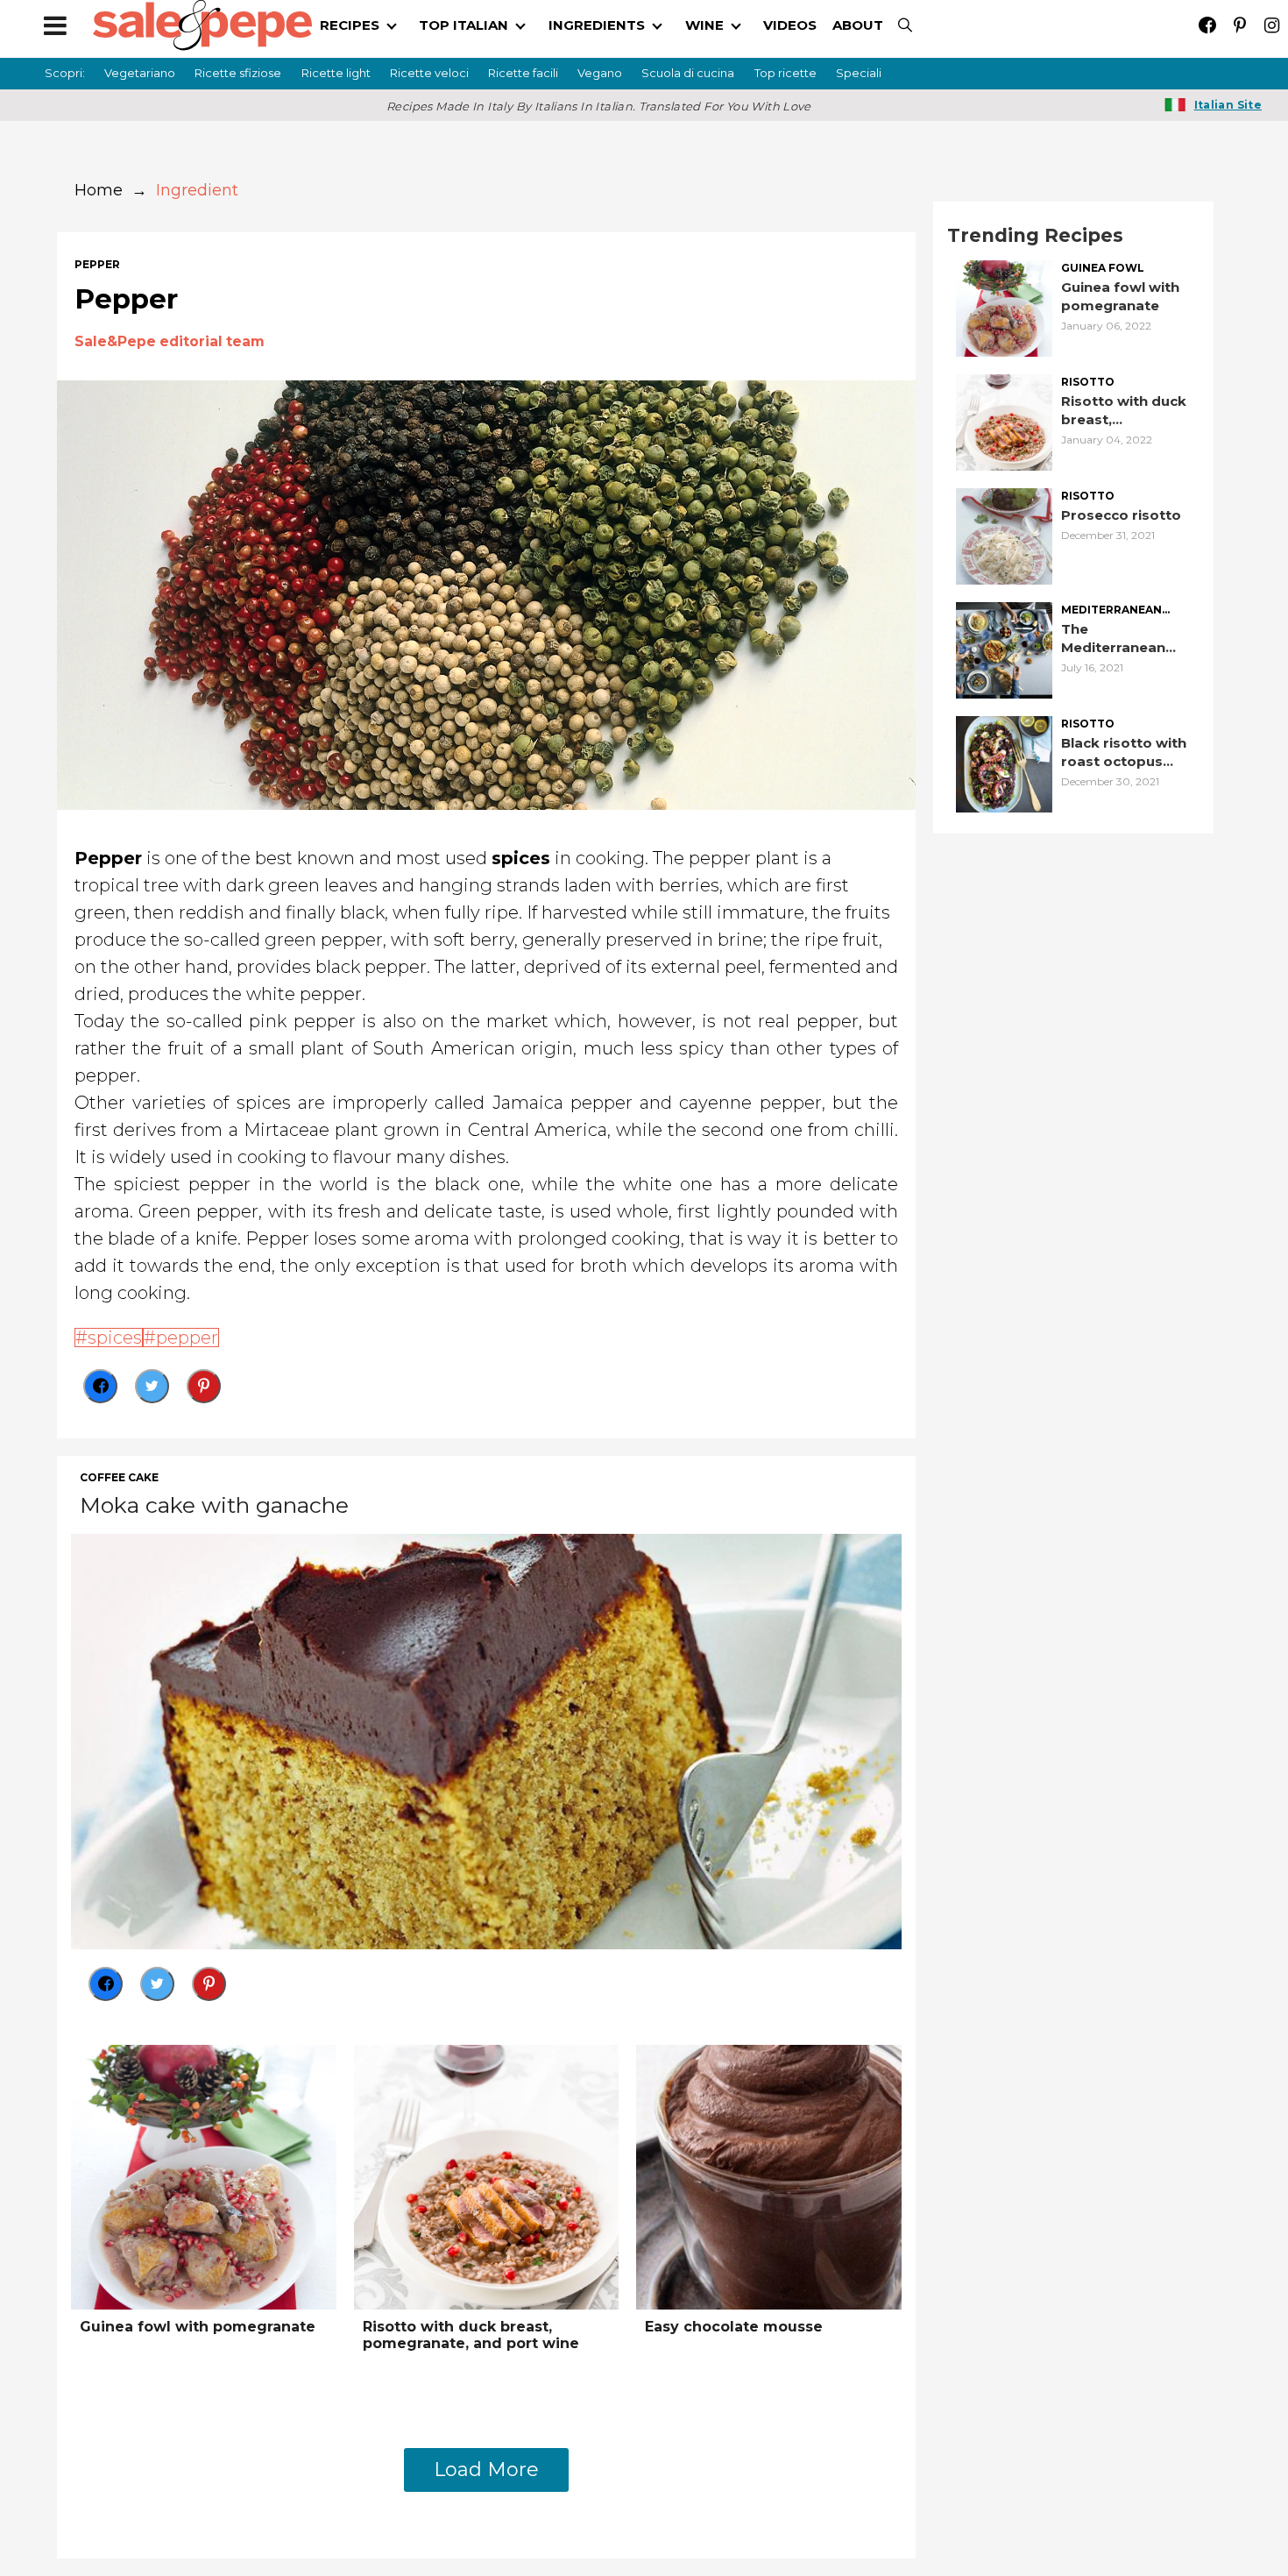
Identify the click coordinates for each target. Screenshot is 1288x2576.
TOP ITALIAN (464, 25)
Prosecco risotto (1121, 515)
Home (99, 190)
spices (115, 1338)
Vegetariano (140, 73)
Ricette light (336, 73)
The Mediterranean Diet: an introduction (1113, 639)
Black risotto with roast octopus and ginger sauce (1124, 752)
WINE (704, 25)
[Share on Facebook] (100, 1386)
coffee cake (119, 1478)
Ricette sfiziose (238, 73)
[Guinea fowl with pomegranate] (204, 2176)
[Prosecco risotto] (1004, 535)
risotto (1088, 382)
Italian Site (1228, 105)
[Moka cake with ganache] (486, 1739)
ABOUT (858, 25)
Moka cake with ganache (214, 1505)
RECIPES (350, 25)
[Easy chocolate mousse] (769, 2176)
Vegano (600, 73)
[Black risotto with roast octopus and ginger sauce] (1004, 763)
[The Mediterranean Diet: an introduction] (1004, 649)
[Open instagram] (1272, 25)
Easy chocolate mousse (734, 2327)
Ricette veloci (429, 73)
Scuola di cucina (688, 73)
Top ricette (786, 73)
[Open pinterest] (1239, 25)
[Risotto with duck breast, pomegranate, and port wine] (487, 2176)
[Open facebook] (1207, 25)
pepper (97, 265)
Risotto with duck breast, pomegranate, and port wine (471, 2335)
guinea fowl (1103, 268)
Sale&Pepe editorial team (170, 341)
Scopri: (65, 73)
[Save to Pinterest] (204, 1386)
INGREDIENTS (597, 25)
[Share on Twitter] (152, 1386)
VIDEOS (790, 25)
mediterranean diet (1111, 610)
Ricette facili (523, 73)
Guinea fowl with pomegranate (198, 2327)
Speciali (859, 73)
